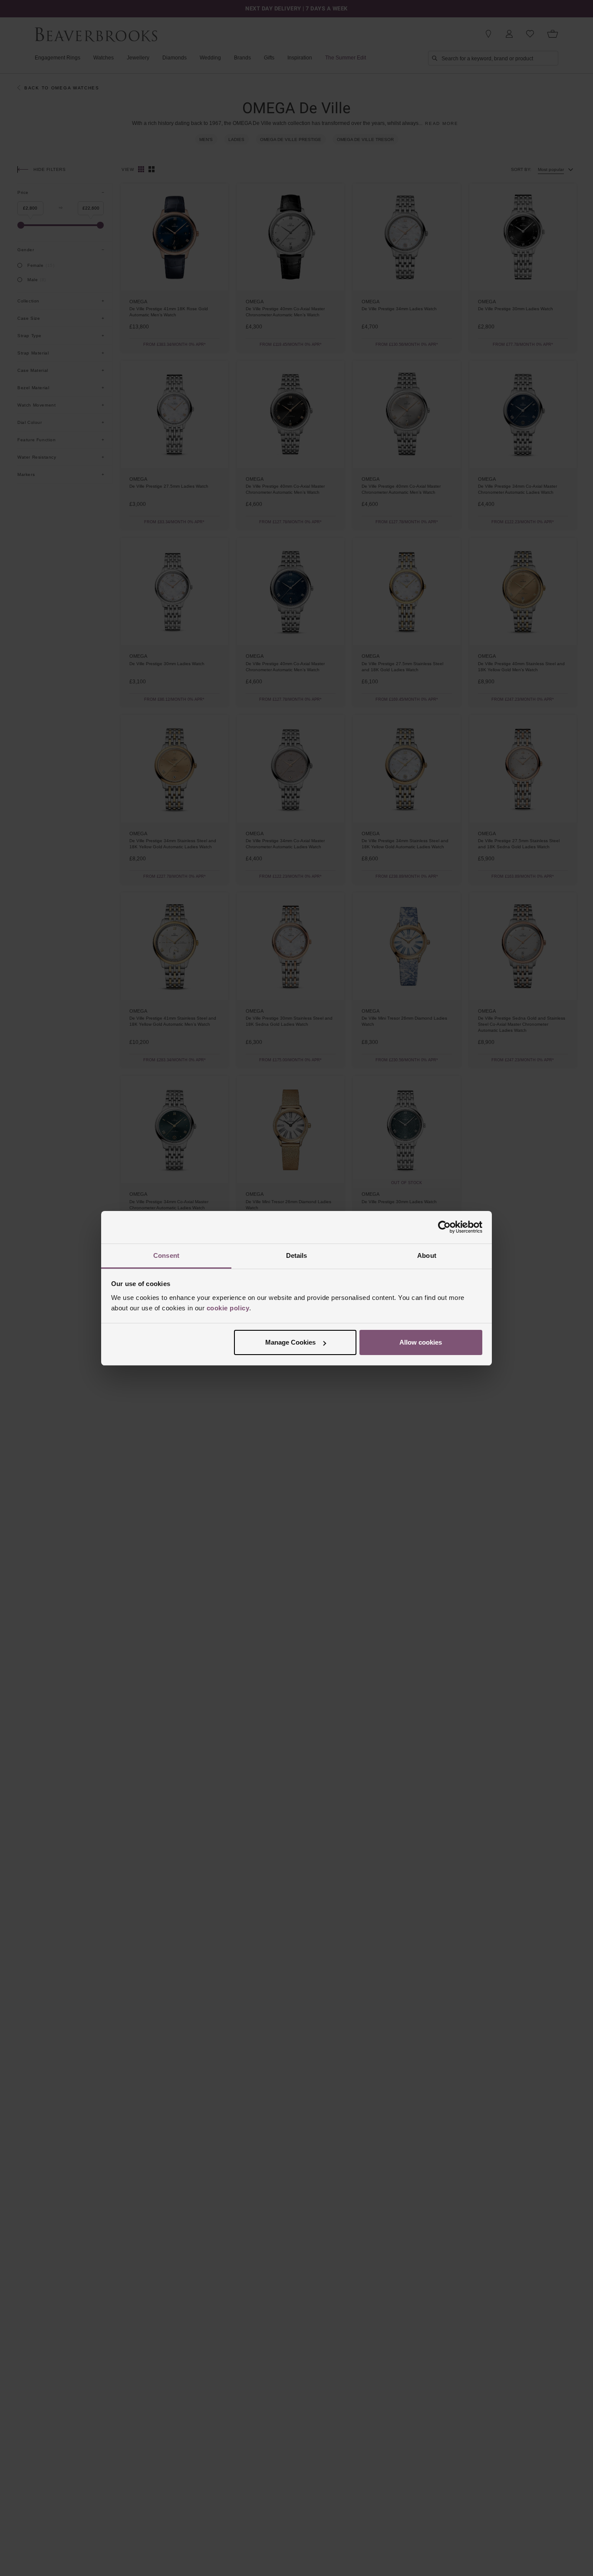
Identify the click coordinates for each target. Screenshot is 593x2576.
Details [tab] (297, 1255)
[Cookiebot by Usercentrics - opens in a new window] (444, 1227)
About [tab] (427, 1255)
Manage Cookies (290, 1342)
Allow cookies (421, 1342)
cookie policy (228, 1308)
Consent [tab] (166, 1255)
